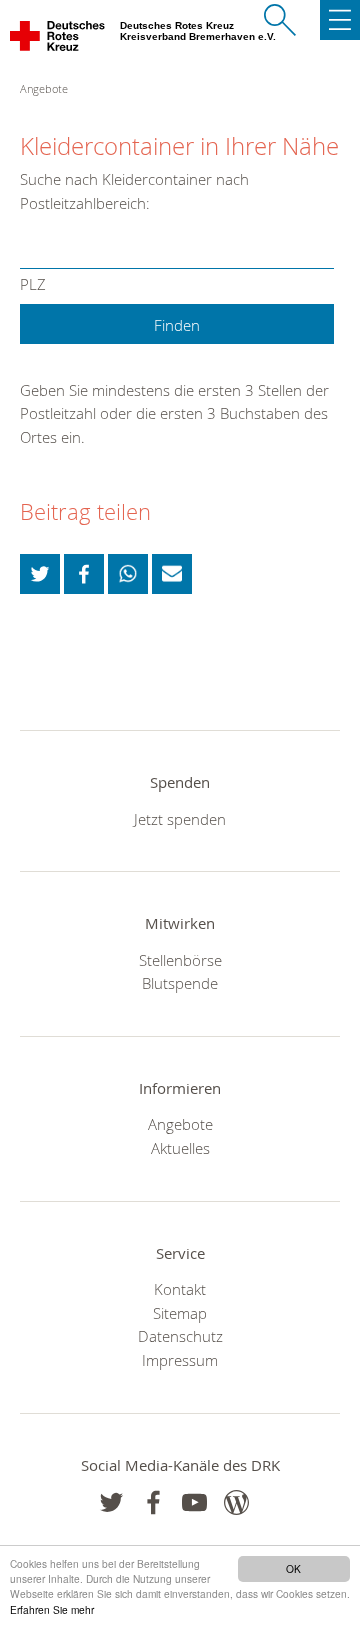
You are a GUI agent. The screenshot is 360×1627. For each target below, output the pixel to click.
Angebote (180, 1124)
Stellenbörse (180, 960)
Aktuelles (180, 1148)
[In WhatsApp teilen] (128, 574)
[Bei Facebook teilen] (84, 574)
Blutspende (180, 983)
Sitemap (180, 1313)
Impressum (180, 1360)
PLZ (33, 284)
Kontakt (180, 1289)
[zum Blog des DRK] (236, 1502)
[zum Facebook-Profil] (111, 1502)
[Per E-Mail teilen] (172, 574)
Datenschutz (180, 1336)
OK (293, 1568)
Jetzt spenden (180, 819)
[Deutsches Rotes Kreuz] (58, 40)
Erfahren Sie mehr (52, 1609)
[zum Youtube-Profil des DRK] (194, 1502)
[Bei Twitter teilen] (40, 574)
